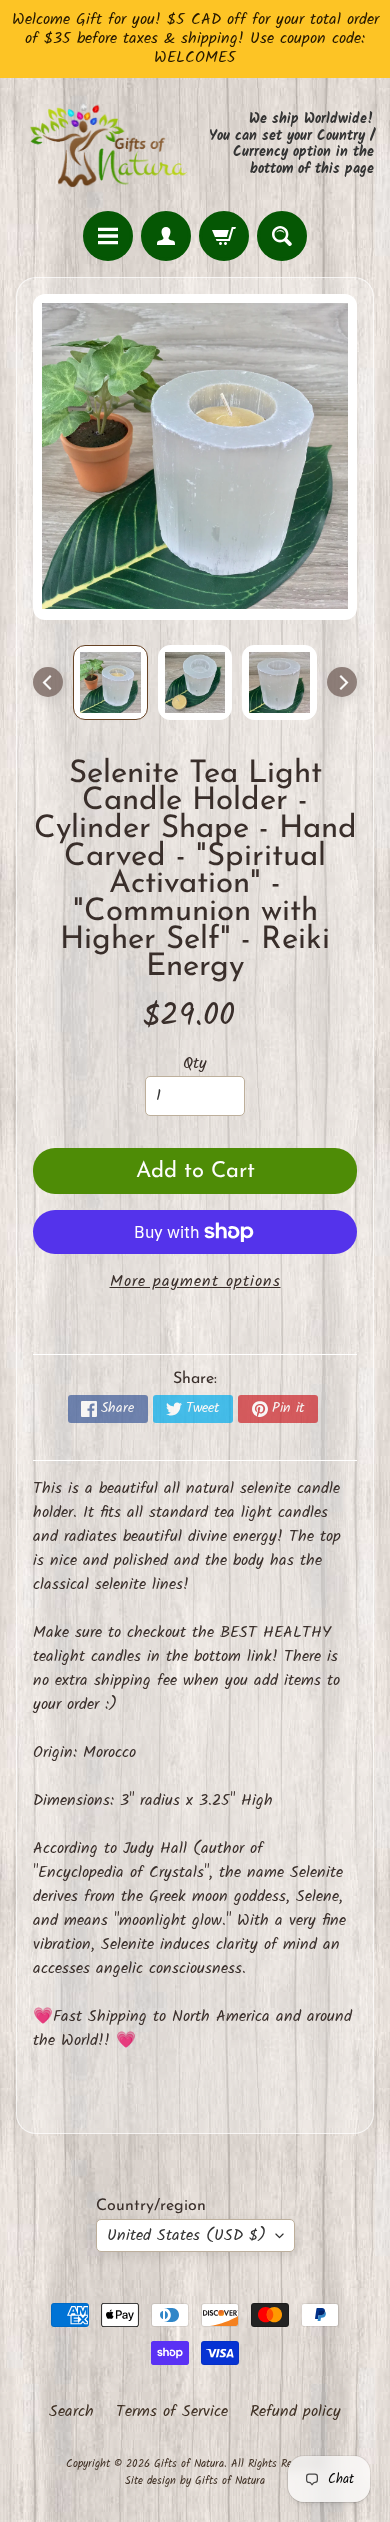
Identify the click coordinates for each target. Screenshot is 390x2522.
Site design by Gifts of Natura (195, 2481)
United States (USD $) (186, 2235)
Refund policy (295, 2412)
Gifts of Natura (189, 2464)
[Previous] (48, 682)
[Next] (342, 682)
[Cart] (224, 236)
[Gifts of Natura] (105, 145)
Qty (195, 1063)
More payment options (195, 1282)
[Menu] (108, 236)
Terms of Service (172, 2412)
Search (71, 2412)
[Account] (166, 236)
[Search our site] (282, 236)
